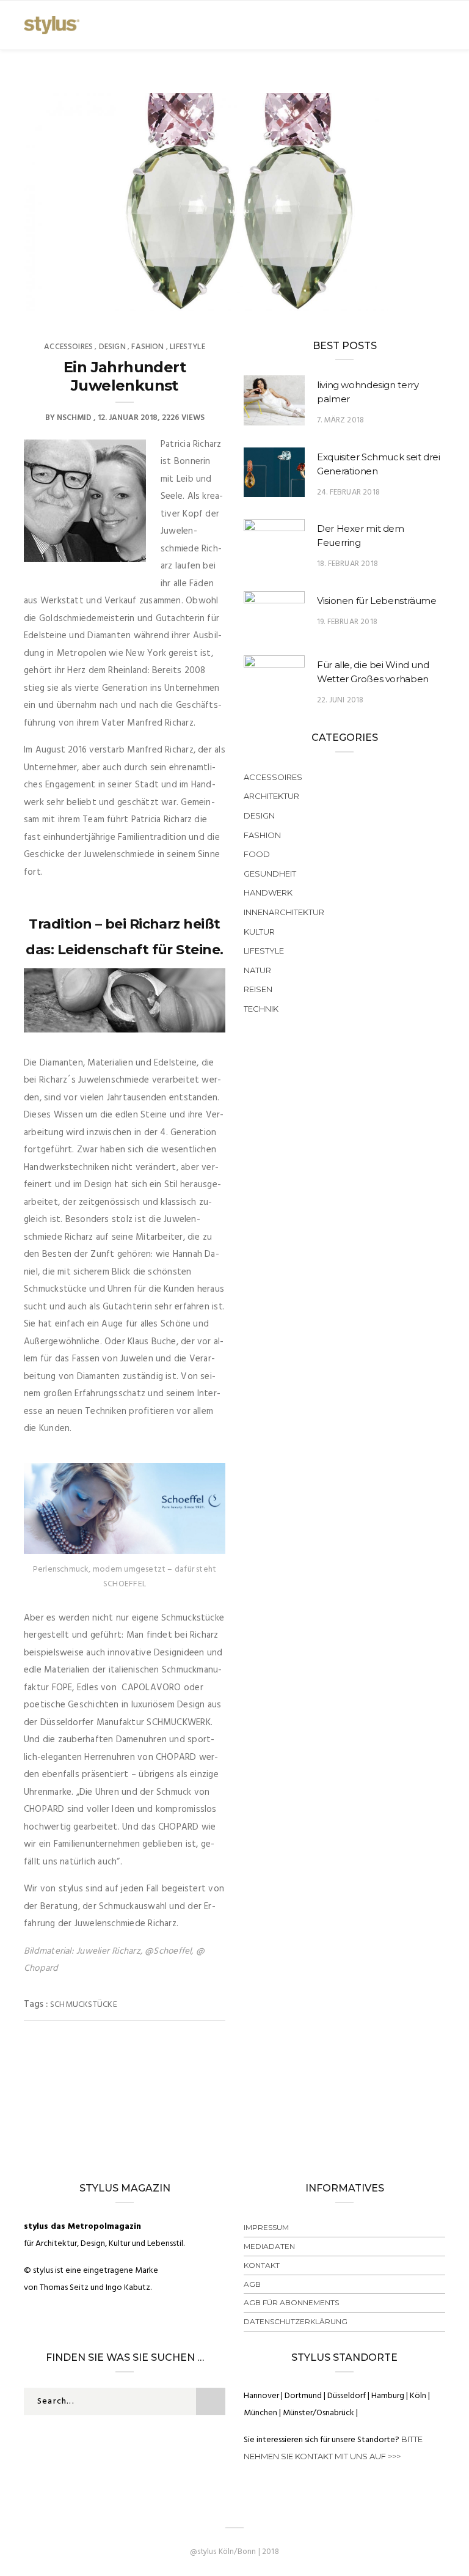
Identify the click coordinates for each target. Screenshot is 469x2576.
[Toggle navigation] (437, 25)
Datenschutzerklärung (296, 2321)
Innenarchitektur (284, 912)
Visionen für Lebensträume (377, 601)
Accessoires (68, 347)
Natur (257, 970)
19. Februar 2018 (347, 622)
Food (257, 854)
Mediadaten (269, 2246)
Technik (261, 1009)
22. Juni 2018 (340, 700)
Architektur (271, 796)
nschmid (74, 418)
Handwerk (268, 892)
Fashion (147, 347)
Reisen (258, 989)
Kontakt (262, 2265)
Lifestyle (187, 347)
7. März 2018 (340, 420)
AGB (252, 2284)
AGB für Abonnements (291, 2302)
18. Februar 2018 (347, 564)
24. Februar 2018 (348, 492)
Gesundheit (270, 874)
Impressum (266, 2227)
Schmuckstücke (84, 2005)
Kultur (259, 932)
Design (112, 347)
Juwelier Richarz (108, 1951)
